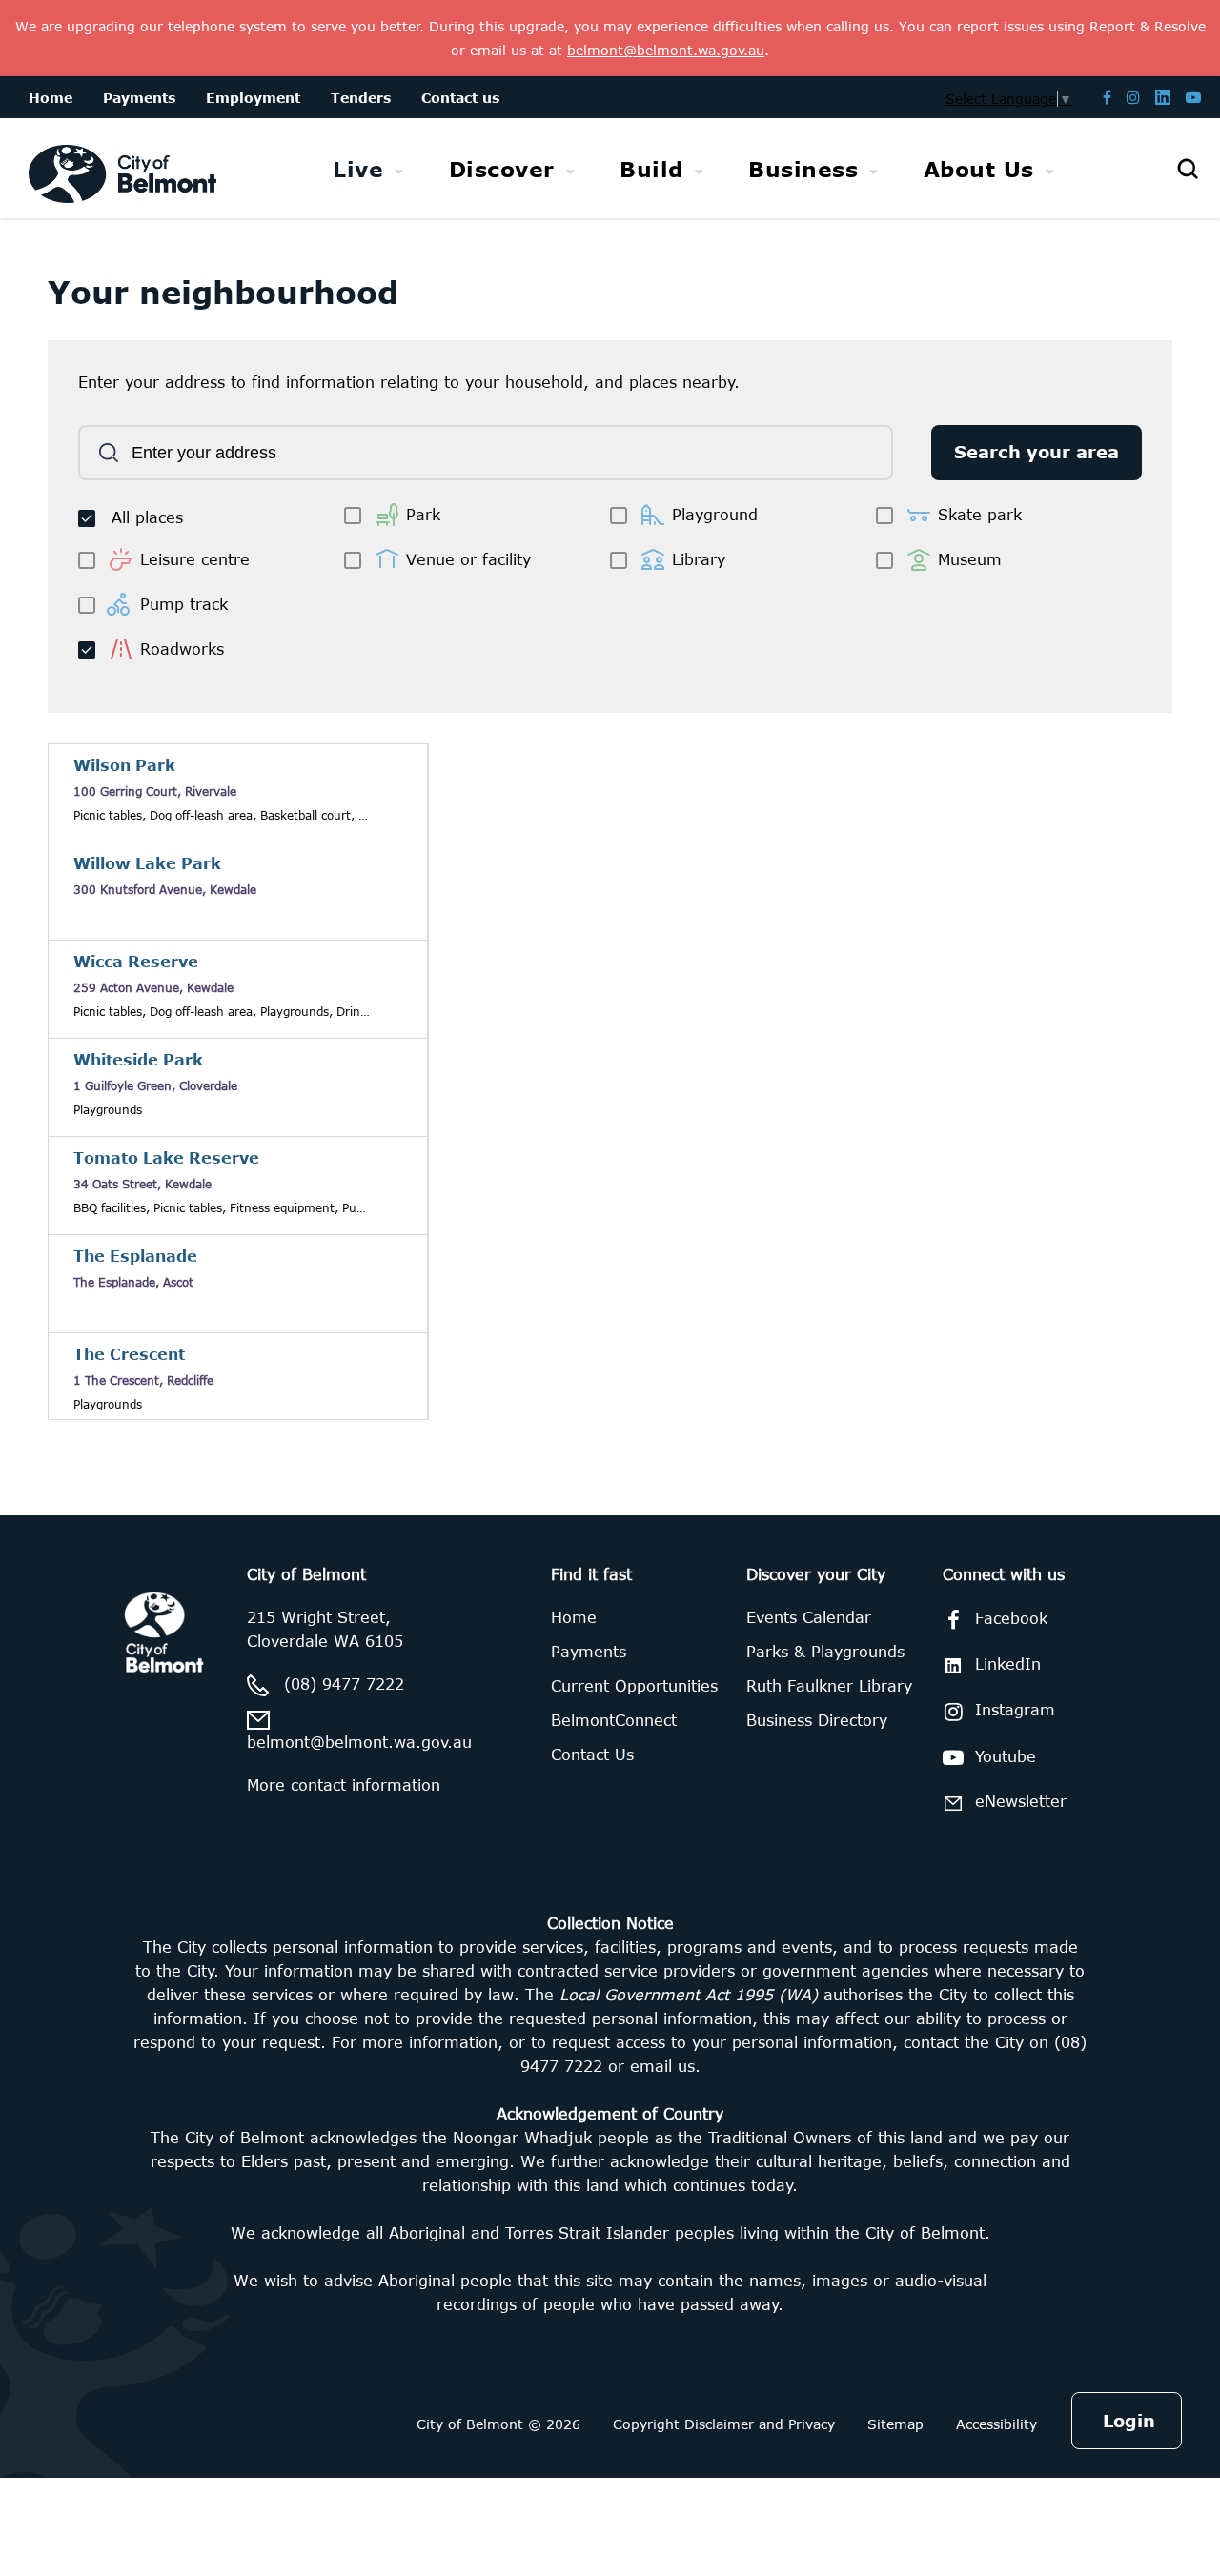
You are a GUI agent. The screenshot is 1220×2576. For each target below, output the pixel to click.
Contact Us (592, 1755)
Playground (715, 515)
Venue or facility (468, 559)
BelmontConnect (614, 1720)
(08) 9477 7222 (344, 1684)
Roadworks (182, 649)
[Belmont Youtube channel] (1193, 97)
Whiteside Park (138, 1060)
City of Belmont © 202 (494, 2424)
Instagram (1015, 1710)
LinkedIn (1008, 1664)
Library (699, 559)
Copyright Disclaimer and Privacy (724, 2424)
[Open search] (1188, 169)
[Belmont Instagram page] (1133, 97)
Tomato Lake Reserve (166, 1158)
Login (1129, 2421)
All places (147, 517)
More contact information (344, 1785)
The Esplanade (135, 1256)
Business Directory (817, 1720)
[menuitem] (368, 169)
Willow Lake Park (147, 863)
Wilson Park (124, 765)
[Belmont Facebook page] (1107, 97)
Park (423, 515)
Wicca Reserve (136, 962)
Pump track (184, 604)
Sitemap (895, 2424)
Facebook (1011, 1618)
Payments (589, 1652)
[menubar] (693, 169)
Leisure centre (195, 559)
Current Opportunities (634, 1686)
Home (574, 1617)
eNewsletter (1021, 1801)
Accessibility (996, 2424)
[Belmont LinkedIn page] (1163, 97)
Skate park (980, 515)
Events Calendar (809, 1617)
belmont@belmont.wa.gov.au (359, 1742)
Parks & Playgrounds (825, 1652)
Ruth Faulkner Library (829, 1686)
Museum (970, 559)
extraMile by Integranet (91, 1527)
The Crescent (129, 1354)
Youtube (1006, 1756)
